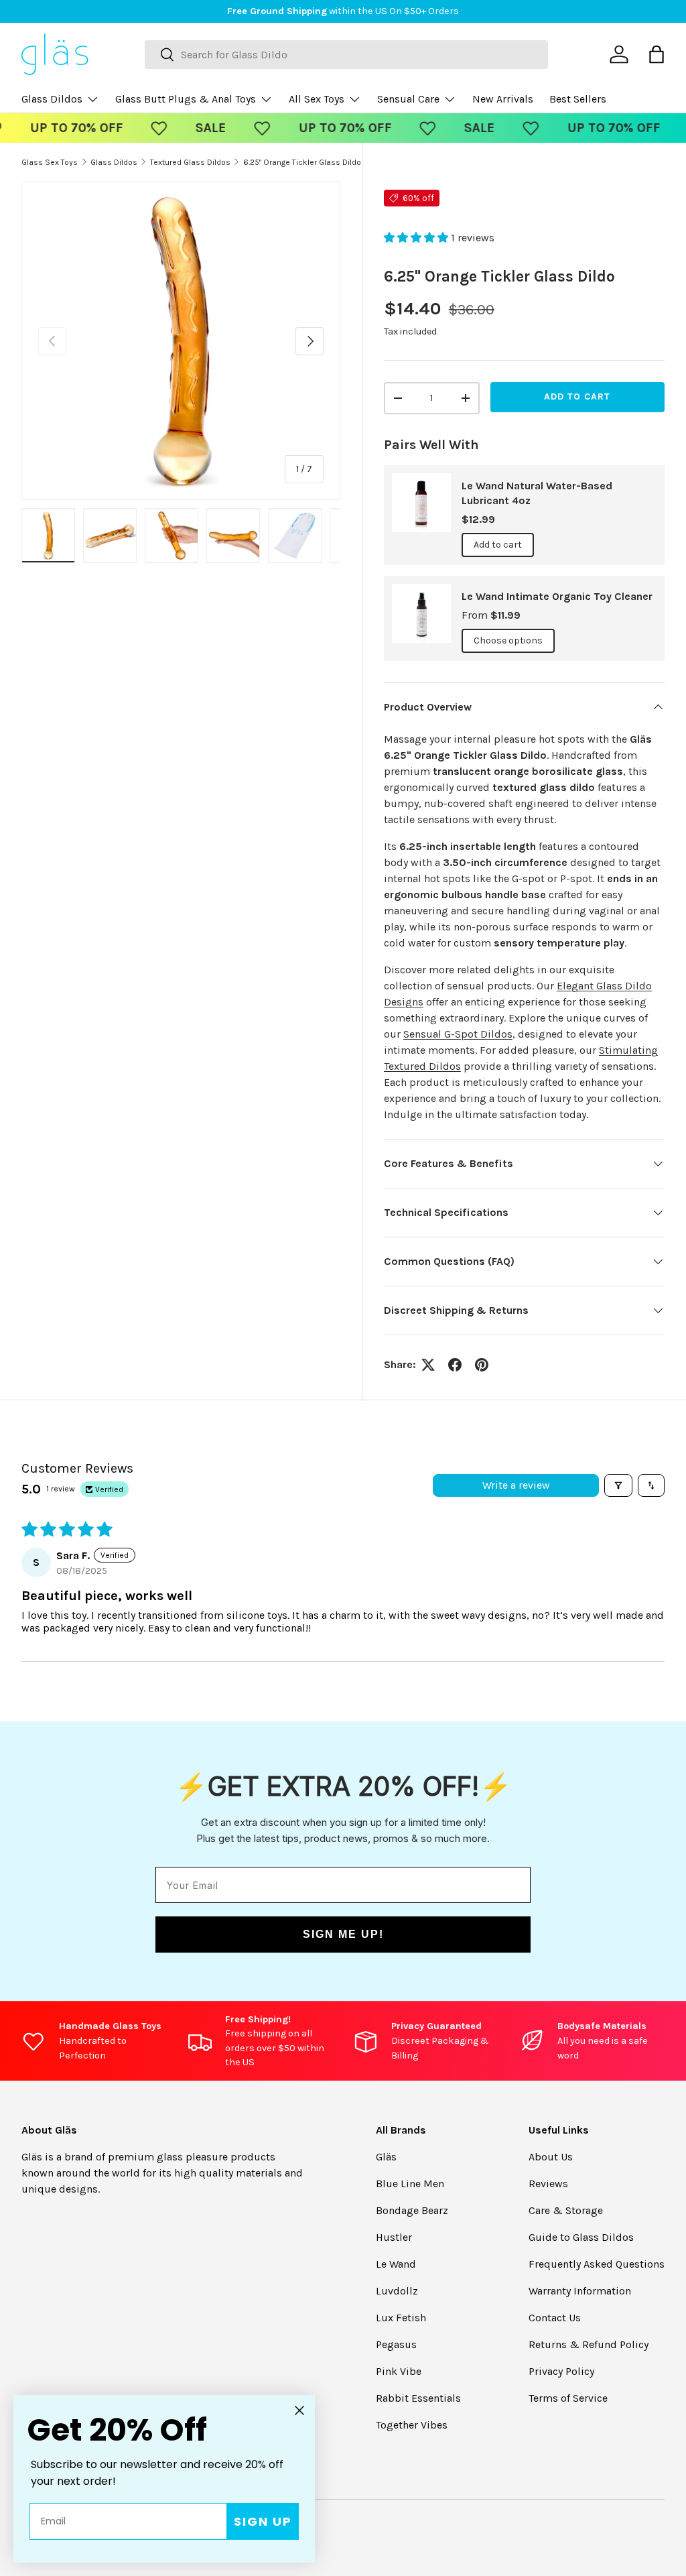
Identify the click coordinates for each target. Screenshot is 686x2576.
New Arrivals (503, 99)
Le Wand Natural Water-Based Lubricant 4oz (537, 493)
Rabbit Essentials (418, 2398)
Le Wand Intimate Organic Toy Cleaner (557, 596)
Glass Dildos (114, 162)
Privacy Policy (561, 2371)
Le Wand (396, 2264)
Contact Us (555, 2318)
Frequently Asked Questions (597, 2264)
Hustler (394, 2237)
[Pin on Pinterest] (482, 1365)
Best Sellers (578, 99)
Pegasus (396, 2344)
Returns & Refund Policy (589, 2344)
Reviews (548, 2184)
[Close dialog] (299, 2410)
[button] (417, 238)
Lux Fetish (401, 2318)
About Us (551, 2157)
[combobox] (346, 55)
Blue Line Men (410, 2184)
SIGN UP (263, 2521)
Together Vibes (412, 2425)
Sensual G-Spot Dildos (458, 1034)
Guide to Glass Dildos (581, 2237)
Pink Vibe (399, 2371)
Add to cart (577, 396)
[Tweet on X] (428, 1365)
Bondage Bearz (412, 2210)
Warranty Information (580, 2291)
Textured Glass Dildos (190, 162)
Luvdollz (397, 2291)
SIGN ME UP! (343, 1934)
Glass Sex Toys (50, 162)
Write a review (516, 1485)
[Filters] (618, 1485)
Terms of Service (568, 2398)
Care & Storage (566, 2210)
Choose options (508, 640)
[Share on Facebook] (455, 1365)
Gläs (386, 2157)
